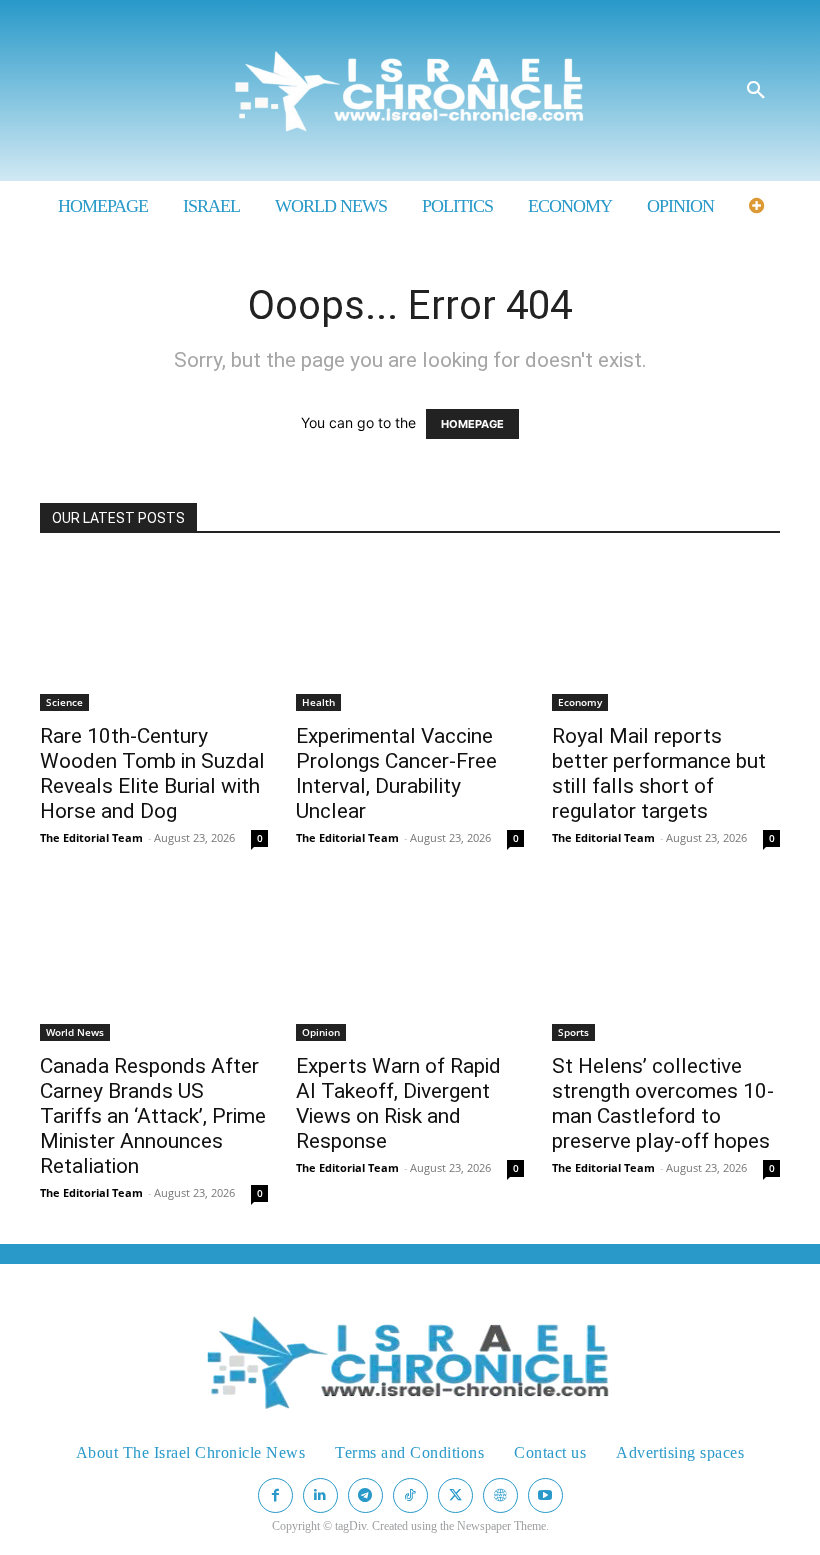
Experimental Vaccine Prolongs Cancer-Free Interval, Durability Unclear (396, 773)
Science (64, 702)
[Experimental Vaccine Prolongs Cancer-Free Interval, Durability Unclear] (410, 635)
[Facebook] (275, 1495)
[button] (756, 91)
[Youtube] (545, 1495)
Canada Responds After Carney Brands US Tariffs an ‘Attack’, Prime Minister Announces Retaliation (153, 1116)
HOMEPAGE (472, 424)
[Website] (500, 1495)
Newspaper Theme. (503, 1526)
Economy (580, 702)
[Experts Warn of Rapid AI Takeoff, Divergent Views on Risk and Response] (410, 965)
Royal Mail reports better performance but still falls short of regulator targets (659, 773)
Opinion (321, 1032)
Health (318, 702)
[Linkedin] (320, 1495)
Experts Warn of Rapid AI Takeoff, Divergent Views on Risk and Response (398, 1103)
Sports (573, 1032)
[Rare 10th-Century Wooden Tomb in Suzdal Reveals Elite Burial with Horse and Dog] (154, 635)
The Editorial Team (91, 837)
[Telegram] (365, 1495)
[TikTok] (410, 1495)
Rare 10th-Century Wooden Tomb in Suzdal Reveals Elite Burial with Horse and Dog (152, 773)
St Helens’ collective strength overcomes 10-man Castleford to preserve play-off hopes (663, 1103)
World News (75, 1032)
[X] (455, 1495)
